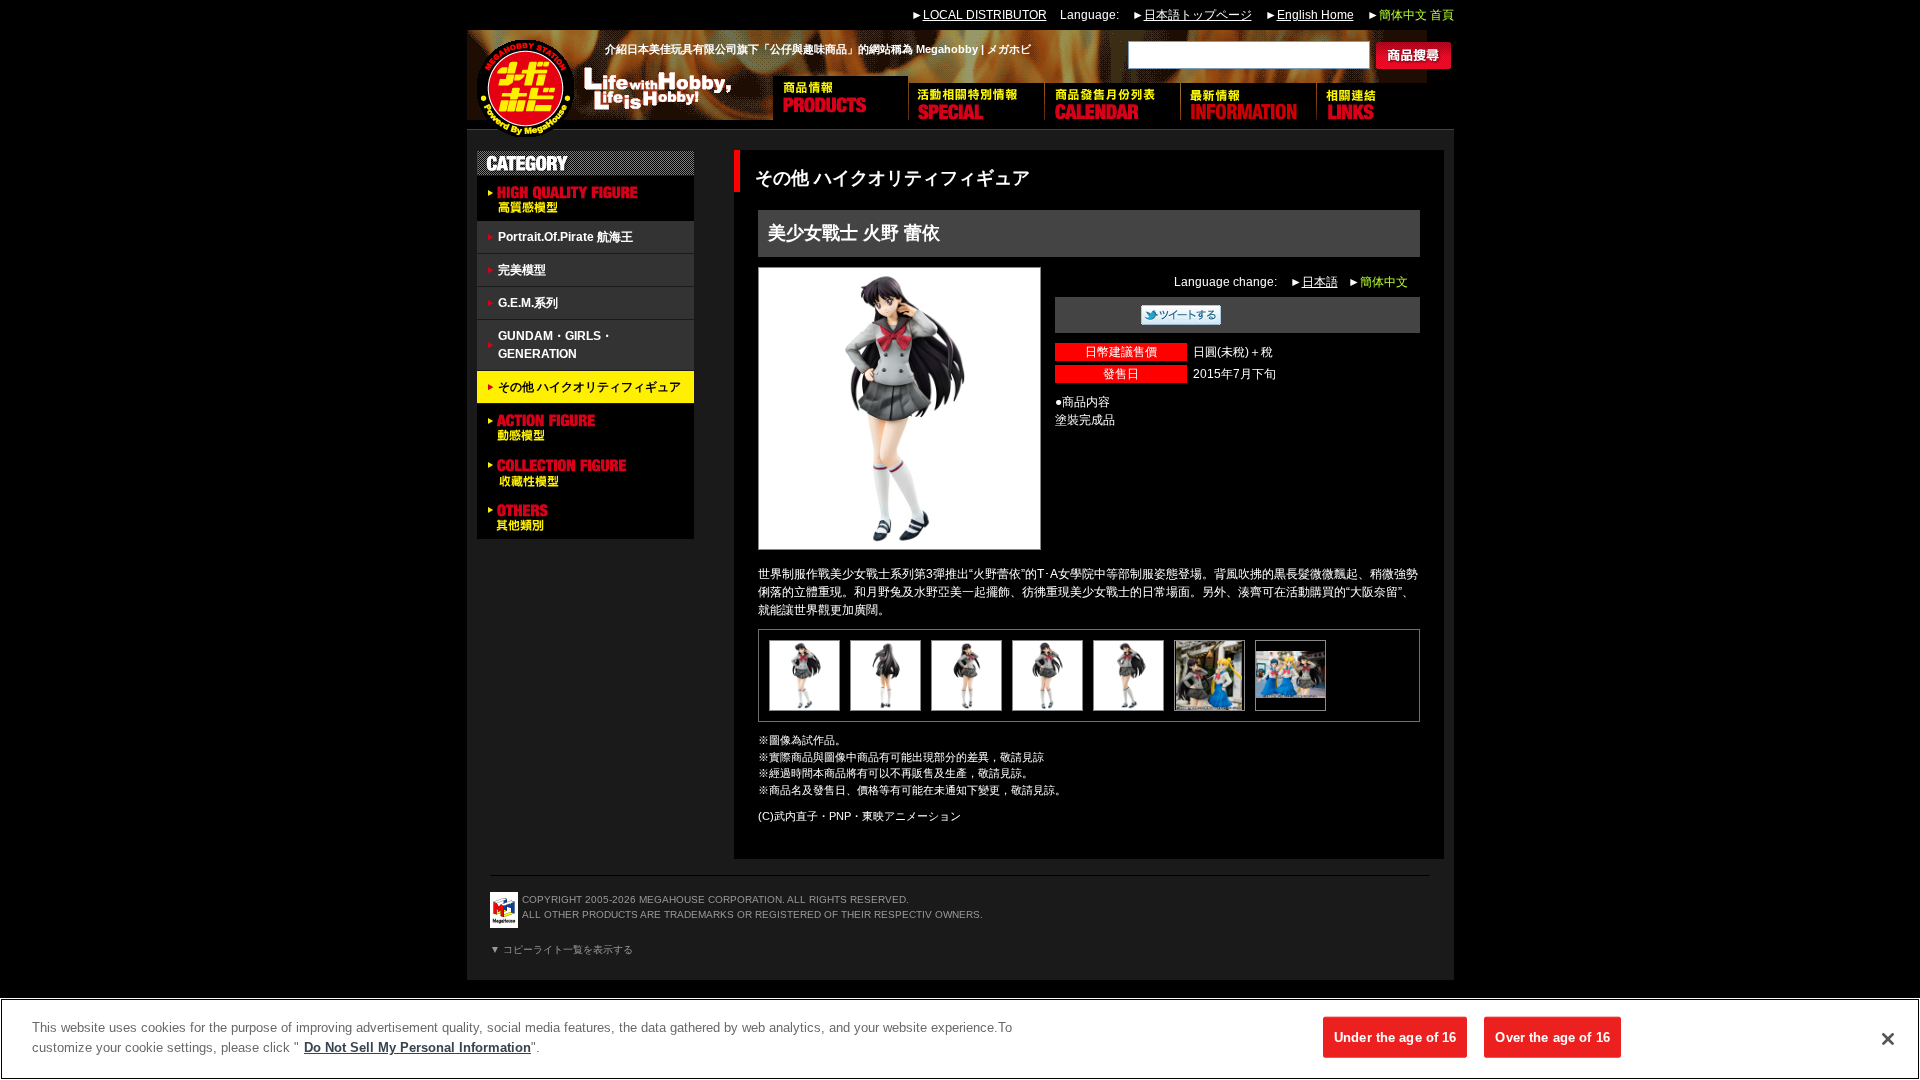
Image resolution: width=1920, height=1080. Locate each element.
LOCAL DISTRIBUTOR (985, 15)
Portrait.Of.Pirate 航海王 (565, 237)
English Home (1315, 15)
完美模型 (522, 270)
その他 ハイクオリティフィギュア (589, 387)
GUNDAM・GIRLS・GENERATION (555, 345)
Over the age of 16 (1552, 1037)
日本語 (1320, 282)
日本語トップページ (1198, 15)
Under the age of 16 (1395, 1037)
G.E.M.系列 (528, 303)
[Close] (1888, 1039)
